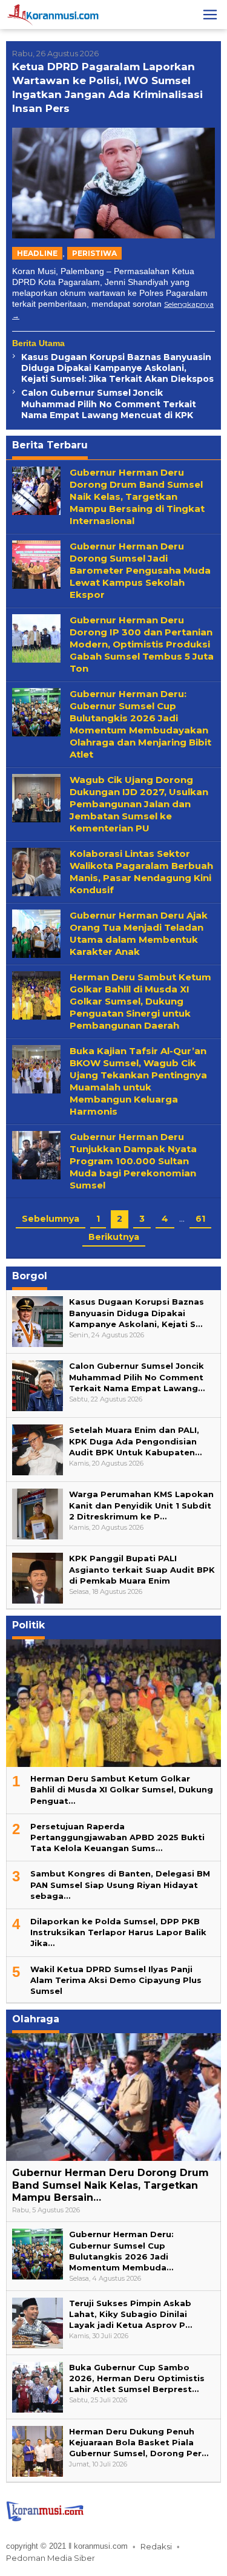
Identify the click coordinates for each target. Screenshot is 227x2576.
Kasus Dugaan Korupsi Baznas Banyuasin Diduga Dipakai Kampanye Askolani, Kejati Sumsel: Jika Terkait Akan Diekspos (117, 368)
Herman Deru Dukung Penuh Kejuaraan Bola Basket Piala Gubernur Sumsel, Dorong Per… (139, 2442)
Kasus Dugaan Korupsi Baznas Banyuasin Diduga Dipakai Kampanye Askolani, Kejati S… (137, 1313)
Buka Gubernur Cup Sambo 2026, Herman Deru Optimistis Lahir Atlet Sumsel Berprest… (137, 2378)
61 (200, 1219)
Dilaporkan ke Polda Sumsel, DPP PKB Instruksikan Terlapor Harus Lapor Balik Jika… (118, 1932)
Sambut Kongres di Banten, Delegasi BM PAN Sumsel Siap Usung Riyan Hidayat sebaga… (120, 1884)
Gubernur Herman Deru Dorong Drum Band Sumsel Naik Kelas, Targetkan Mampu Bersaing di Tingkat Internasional (137, 497)
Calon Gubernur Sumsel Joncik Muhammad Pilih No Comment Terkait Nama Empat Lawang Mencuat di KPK (109, 404)
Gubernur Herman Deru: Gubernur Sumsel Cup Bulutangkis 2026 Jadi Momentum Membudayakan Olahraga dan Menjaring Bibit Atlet (140, 724)
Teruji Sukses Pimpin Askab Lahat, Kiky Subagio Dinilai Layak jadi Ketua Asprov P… (130, 2314)
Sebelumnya (51, 1219)
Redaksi (156, 2546)
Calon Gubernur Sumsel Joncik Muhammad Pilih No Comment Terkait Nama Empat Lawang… (137, 1377)
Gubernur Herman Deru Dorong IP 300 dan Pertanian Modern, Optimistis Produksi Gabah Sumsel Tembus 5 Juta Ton (142, 644)
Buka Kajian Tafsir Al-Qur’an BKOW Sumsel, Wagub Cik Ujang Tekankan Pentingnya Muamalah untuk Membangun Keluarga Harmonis (138, 1081)
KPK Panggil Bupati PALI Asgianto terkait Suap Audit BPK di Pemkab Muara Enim (142, 1569)
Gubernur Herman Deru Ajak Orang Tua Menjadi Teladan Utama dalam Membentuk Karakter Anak (139, 933)
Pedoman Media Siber (51, 2558)
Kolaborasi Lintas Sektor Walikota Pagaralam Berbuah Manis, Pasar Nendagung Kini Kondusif (141, 872)
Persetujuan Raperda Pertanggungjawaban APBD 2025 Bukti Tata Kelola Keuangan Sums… (117, 1837)
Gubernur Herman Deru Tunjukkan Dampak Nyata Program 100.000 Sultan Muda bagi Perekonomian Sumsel (133, 1161)
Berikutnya (114, 1237)
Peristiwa (94, 253)
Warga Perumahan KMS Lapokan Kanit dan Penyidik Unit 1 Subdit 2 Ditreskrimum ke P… (141, 1505)
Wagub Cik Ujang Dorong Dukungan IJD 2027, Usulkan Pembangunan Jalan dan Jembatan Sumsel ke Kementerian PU (139, 804)
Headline (37, 253)
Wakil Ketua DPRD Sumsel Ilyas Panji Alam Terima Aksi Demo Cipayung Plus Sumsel (116, 1980)
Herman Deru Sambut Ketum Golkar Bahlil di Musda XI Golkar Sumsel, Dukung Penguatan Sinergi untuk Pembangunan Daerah (140, 1001)
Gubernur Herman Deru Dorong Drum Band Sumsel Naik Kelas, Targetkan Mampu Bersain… (110, 2185)
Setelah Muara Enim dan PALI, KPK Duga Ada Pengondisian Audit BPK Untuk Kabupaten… (135, 1441)
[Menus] (210, 15)
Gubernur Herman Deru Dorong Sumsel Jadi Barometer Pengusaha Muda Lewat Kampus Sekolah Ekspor (140, 570)
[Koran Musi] (53, 14)
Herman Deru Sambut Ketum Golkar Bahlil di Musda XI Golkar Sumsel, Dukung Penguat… (122, 1789)
